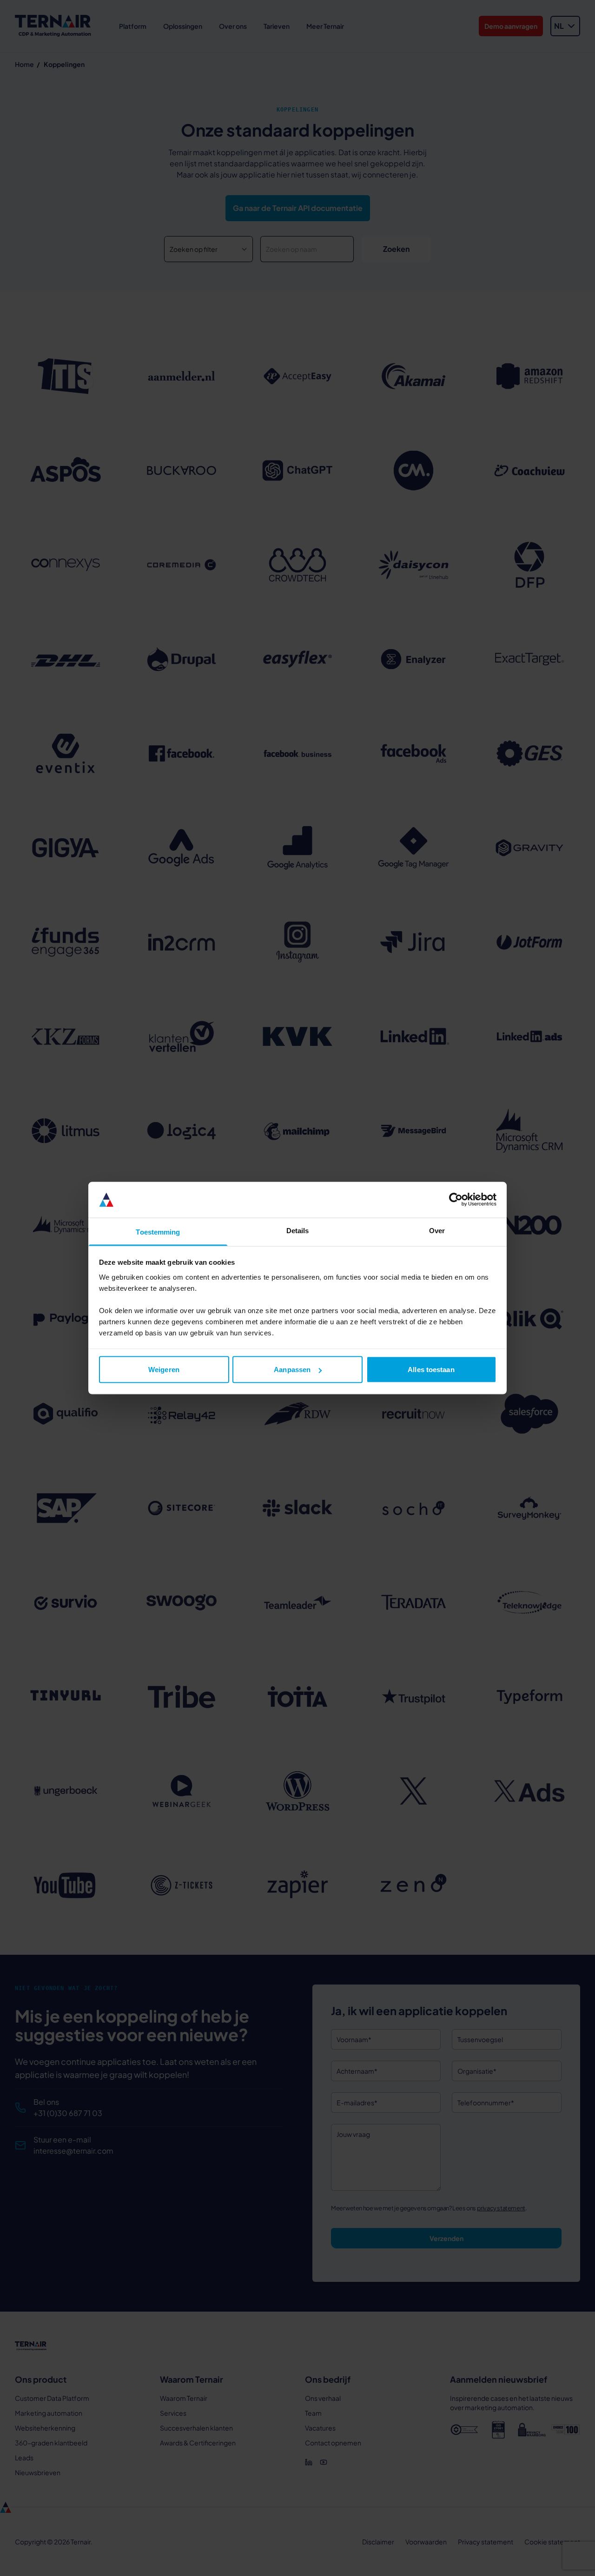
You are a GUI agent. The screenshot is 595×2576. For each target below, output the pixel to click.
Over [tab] (437, 1230)
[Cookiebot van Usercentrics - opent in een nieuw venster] (456, 1200)
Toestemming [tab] (158, 1232)
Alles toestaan (431, 1370)
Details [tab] (298, 1230)
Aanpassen (292, 1370)
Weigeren (164, 1370)
